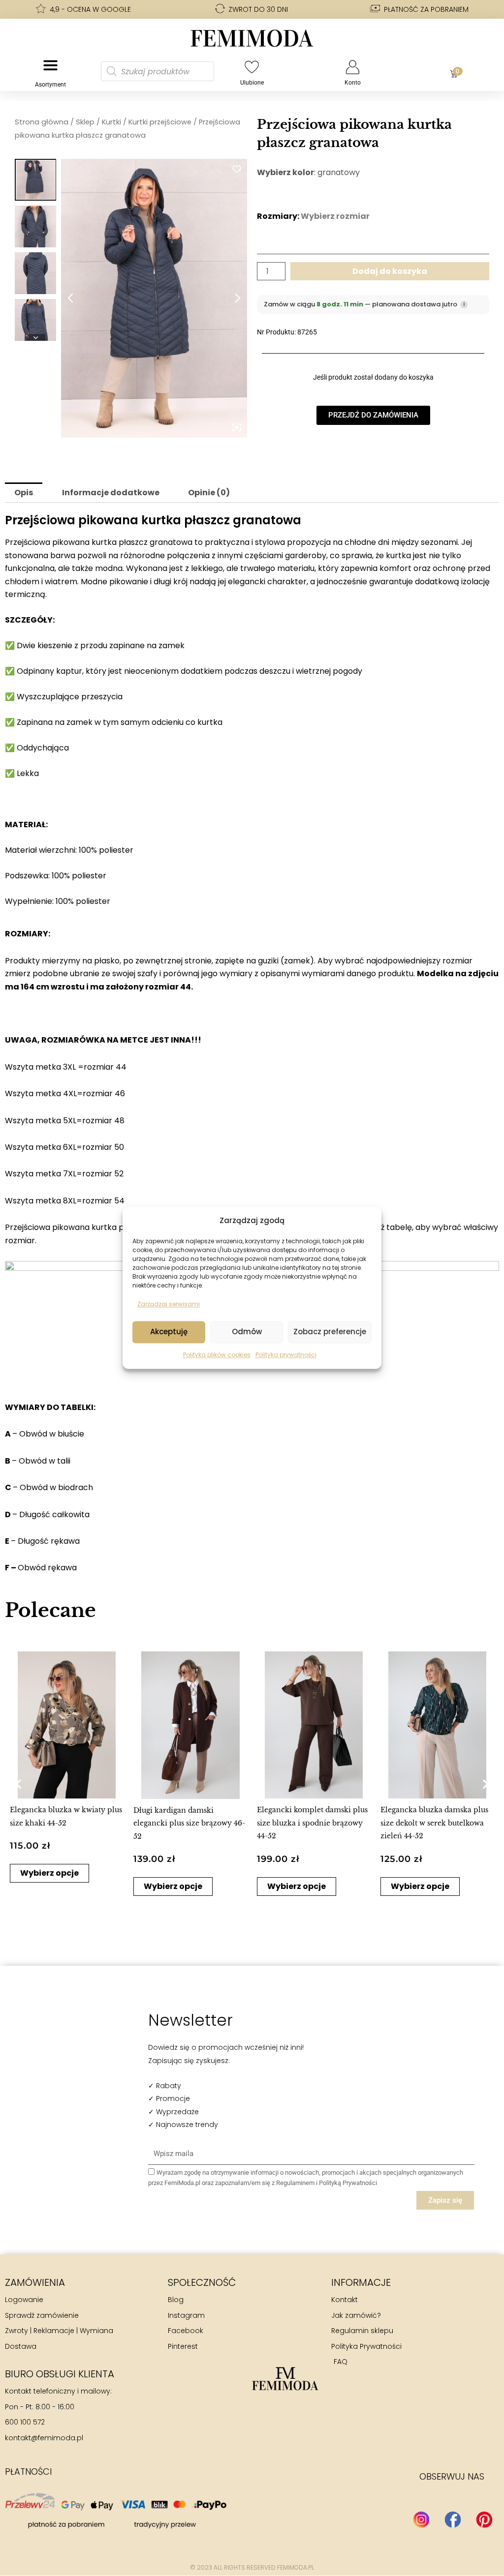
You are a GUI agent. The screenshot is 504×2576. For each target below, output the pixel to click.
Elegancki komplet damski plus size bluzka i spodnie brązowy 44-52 (312, 1823)
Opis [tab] (24, 493)
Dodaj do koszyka (390, 271)
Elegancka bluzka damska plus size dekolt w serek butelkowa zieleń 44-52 (434, 1823)
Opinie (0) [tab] (209, 493)
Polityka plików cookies (217, 1355)
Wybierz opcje (49, 1873)
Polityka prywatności (286, 1355)
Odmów (247, 1332)
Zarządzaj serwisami (169, 1304)
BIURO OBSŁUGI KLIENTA (60, 2374)
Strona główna (42, 122)
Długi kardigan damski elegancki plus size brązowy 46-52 (189, 1823)
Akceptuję (169, 1332)
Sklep (85, 122)
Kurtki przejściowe (160, 122)
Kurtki (111, 122)
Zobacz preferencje (330, 1332)
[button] (18, 1783)
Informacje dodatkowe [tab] (111, 493)
